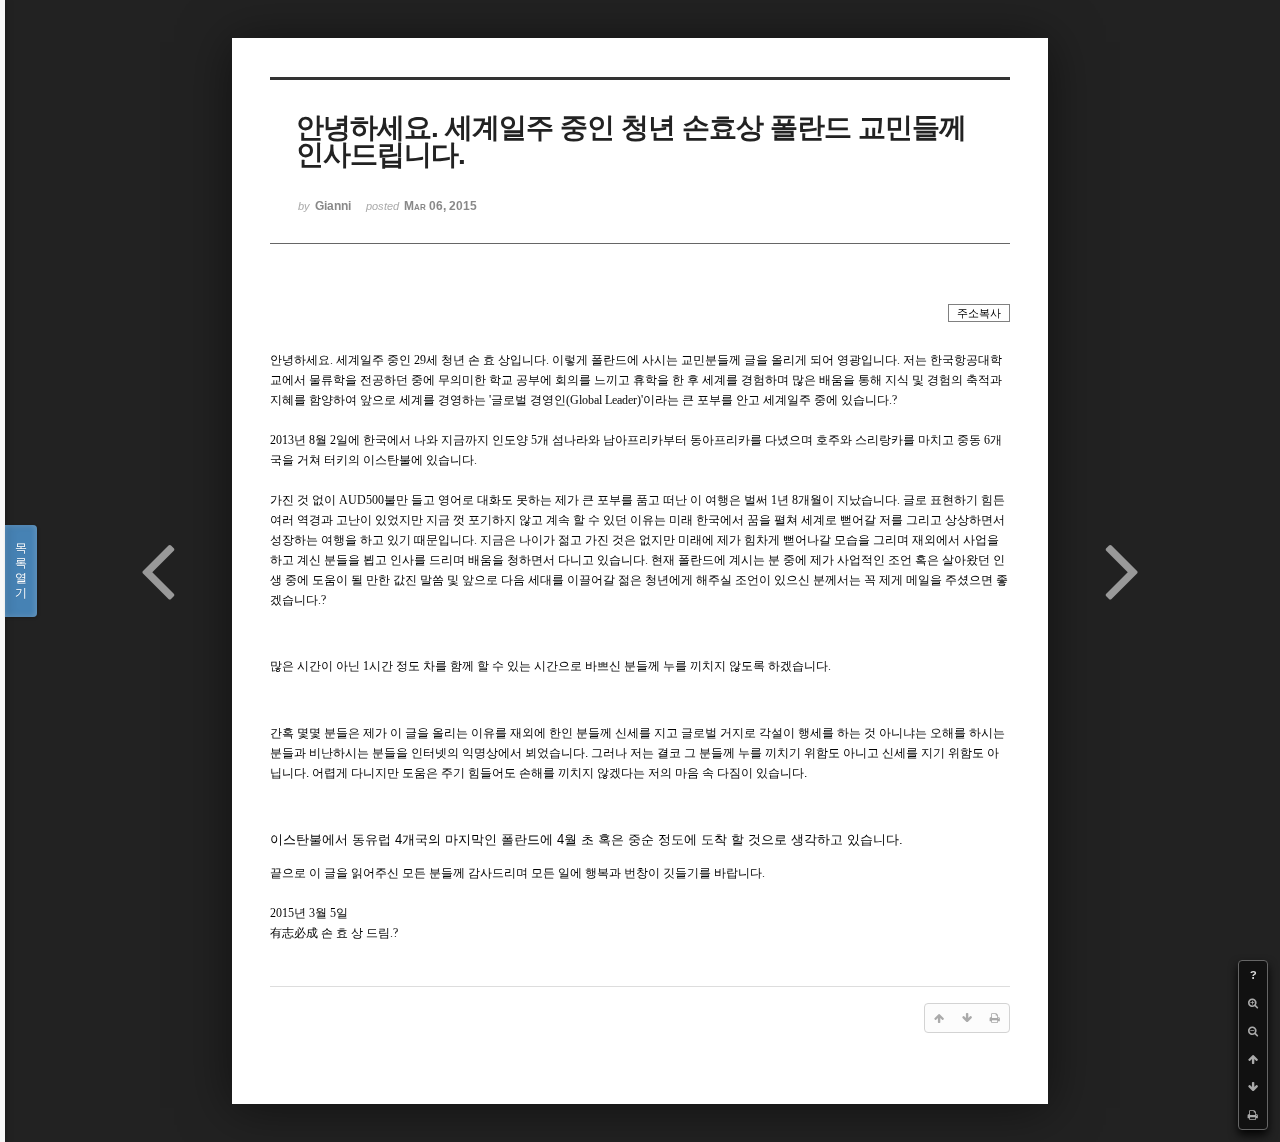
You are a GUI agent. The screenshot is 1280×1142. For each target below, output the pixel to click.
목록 (21, 570)
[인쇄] (1253, 1115)
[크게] (1253, 1003)
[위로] (1253, 1059)
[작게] (1253, 1031)
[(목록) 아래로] (1253, 1087)
